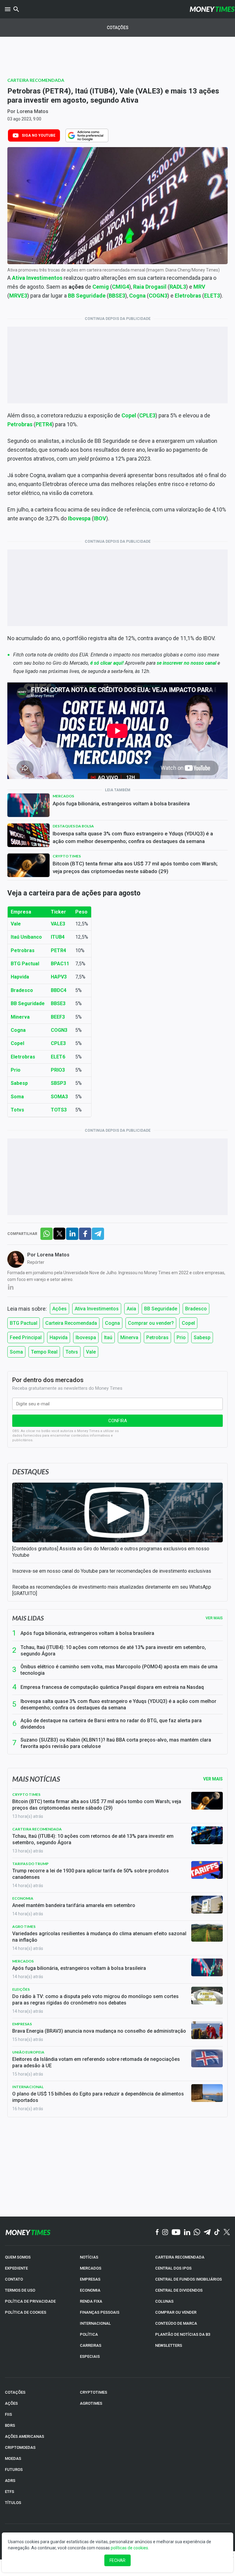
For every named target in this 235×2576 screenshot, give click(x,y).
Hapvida (20, 977)
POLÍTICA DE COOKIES (26, 2312)
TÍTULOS (13, 2503)
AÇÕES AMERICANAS (24, 2436)
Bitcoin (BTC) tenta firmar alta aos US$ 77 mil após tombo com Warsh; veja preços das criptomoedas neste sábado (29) (135, 867)
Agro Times (24, 1926)
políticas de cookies (129, 2548)
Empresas (22, 2024)
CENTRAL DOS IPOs (173, 2268)
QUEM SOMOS (18, 2257)
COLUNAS (164, 2301)
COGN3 (158, 296)
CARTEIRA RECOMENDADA (180, 2257)
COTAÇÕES (15, 2392)
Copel (188, 1323)
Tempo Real (44, 1352)
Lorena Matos (33, 111)
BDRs (10, 2425)
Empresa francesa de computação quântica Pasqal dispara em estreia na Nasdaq (112, 1687)
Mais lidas (28, 1618)
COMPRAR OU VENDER (176, 2312)
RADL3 (178, 287)
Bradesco (196, 1309)
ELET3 (212, 296)
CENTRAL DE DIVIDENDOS (179, 2290)
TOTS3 (59, 1110)
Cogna (137, 296)
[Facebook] (157, 2232)
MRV (199, 287)
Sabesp (19, 1083)
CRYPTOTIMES (93, 2392)
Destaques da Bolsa (73, 826)
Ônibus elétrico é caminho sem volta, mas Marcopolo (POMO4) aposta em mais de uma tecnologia (119, 1670)
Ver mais (214, 1618)
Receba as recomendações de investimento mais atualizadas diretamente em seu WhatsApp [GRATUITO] (112, 1590)
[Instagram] (165, 2232)
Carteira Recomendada (36, 80)
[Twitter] (227, 2232)
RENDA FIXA (91, 2301)
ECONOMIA (90, 2290)
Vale (16, 924)
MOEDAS (13, 2458)
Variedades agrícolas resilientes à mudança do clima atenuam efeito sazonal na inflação (99, 1937)
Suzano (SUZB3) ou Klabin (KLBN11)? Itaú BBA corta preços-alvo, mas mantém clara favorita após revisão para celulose (116, 1743)
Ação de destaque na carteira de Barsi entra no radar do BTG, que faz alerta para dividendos (111, 1724)
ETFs (9, 2492)
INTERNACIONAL (95, 2323)
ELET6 (58, 1057)
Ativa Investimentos (37, 278)
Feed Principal (26, 1337)
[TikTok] (217, 2232)
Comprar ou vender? (151, 1323)
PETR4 (58, 950)
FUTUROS (14, 2470)
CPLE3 (147, 415)
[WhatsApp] (197, 2232)
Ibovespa (79, 518)
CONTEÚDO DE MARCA (176, 2323)
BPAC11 (60, 964)
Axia (131, 1309)
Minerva (129, 1337)
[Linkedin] (187, 2232)
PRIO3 (58, 1070)
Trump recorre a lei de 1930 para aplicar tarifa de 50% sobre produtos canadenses (91, 1874)
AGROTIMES (91, 2403)
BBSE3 (117, 296)
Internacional (28, 2087)
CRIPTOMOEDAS (20, 2447)
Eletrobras (188, 296)
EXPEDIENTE (16, 2268)
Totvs (17, 1110)
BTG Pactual (25, 964)
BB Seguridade (87, 296)
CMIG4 (121, 287)
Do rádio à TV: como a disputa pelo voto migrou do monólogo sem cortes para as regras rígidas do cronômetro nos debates (95, 2000)
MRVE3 (18, 296)
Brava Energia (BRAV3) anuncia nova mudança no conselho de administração (99, 2031)
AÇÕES (11, 2403)
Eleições (21, 1989)
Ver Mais (213, 1779)
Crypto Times (67, 856)
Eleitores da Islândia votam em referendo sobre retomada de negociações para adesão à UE (96, 2062)
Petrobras (23, 950)
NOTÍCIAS (89, 2257)
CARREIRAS (91, 2345)
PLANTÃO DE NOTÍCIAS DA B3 (183, 2334)
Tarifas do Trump (30, 1864)
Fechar (117, 2560)
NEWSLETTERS (169, 2345)
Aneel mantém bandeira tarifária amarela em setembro (74, 1905)
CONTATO (14, 2279)
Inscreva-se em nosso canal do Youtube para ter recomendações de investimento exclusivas (112, 1571)
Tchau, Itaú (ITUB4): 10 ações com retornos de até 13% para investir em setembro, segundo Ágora (113, 1651)
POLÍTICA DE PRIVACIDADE (30, 2301)
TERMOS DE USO (20, 2290)
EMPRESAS (90, 2279)
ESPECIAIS (90, 2356)
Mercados (63, 796)
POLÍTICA (89, 2334)
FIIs (8, 2414)
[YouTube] (176, 2232)
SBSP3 (58, 1083)
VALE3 (58, 924)
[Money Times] (212, 9)
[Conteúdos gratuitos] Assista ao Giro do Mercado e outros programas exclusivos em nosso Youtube (111, 1552)
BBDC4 (59, 990)
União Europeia (28, 2052)
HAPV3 (59, 977)
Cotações (118, 28)
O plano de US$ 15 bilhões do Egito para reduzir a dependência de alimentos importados (98, 2097)
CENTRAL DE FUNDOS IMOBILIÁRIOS (188, 2279)
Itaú (108, 1337)
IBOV (100, 518)
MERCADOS (91, 2268)
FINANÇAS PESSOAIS (100, 2312)
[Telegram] (207, 2232)
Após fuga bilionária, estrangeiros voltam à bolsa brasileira (121, 804)
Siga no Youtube (39, 135)
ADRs (10, 2481)
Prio (181, 1337)
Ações (60, 1309)
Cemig (101, 287)
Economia (23, 1898)
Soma (17, 1097)
